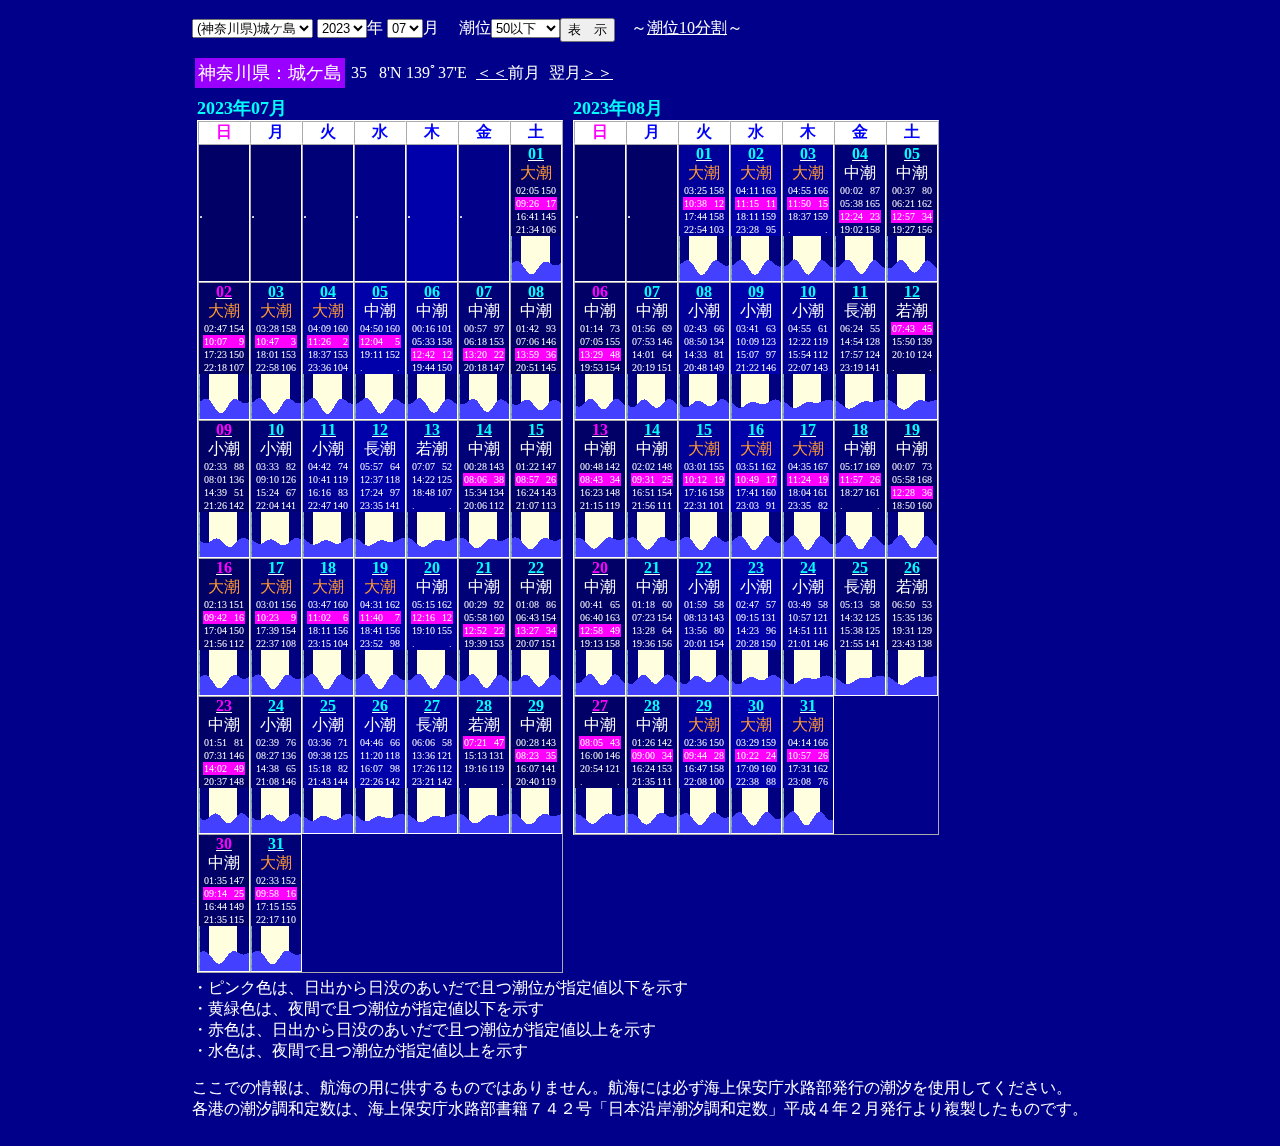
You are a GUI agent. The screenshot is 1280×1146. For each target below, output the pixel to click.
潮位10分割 (687, 27)
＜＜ (492, 72)
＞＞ (597, 72)
